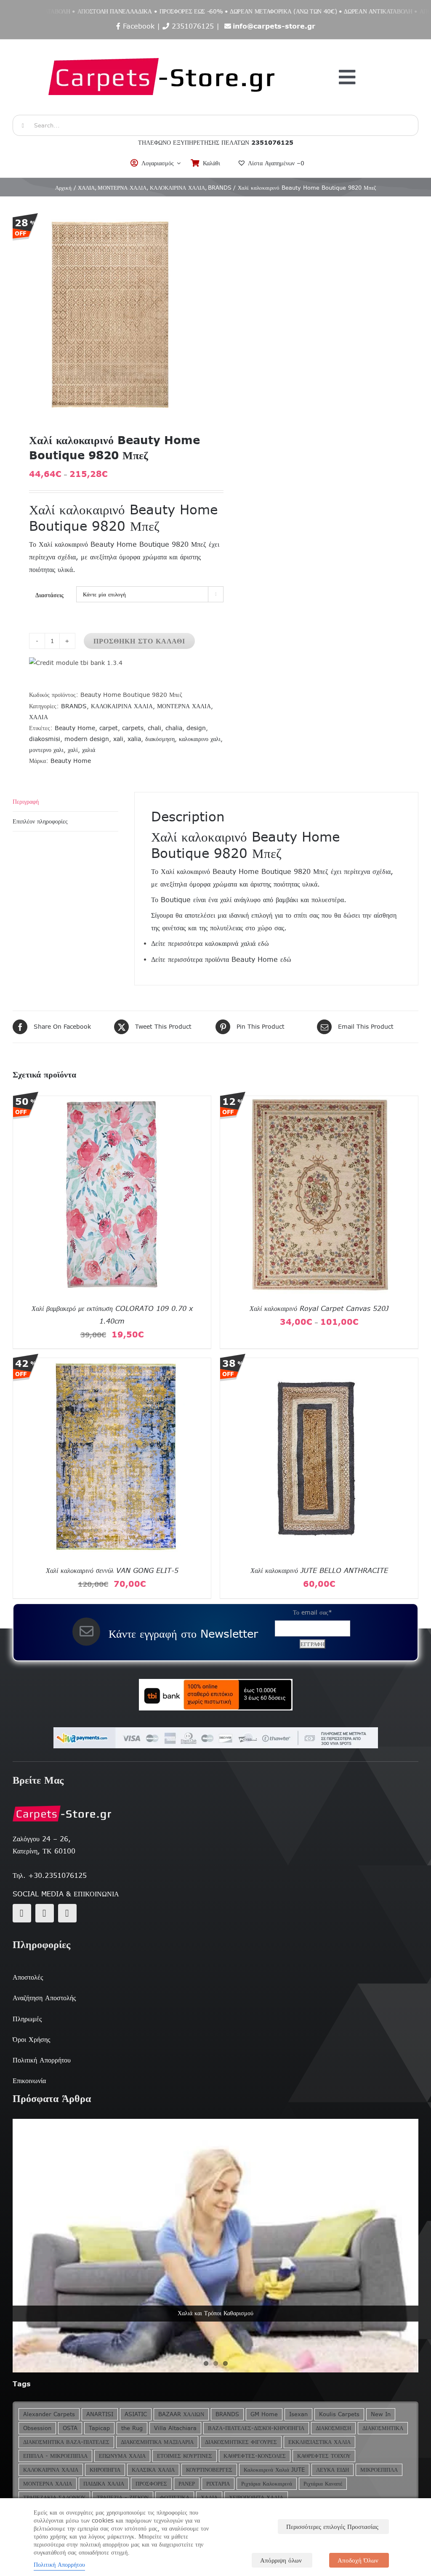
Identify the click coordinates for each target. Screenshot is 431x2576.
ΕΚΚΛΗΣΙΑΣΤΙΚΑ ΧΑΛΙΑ (319, 2442)
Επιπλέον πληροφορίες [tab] (40, 821)
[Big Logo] (163, 44)
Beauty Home (75, 728)
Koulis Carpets (339, 2414)
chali (154, 728)
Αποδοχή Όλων (358, 2560)
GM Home (264, 2414)
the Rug (132, 2428)
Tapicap (99, 2428)
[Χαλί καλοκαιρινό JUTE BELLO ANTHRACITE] (319, 1363)
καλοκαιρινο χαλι (200, 739)
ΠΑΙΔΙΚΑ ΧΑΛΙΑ (104, 2484)
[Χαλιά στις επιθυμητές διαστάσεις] (215, 2246)
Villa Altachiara (175, 2428)
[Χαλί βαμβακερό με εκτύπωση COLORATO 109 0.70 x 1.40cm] (112, 1101)
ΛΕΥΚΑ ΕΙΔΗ (333, 2470)
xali (118, 739)
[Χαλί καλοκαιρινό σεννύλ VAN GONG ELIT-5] (112, 1363)
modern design (87, 739)
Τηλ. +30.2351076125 (50, 1875)
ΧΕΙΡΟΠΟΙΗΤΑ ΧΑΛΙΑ (256, 2498)
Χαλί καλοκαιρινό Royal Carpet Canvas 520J (319, 1308)
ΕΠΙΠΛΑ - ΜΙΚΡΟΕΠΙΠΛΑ (55, 2456)
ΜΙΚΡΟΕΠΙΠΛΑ (379, 2470)
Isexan (298, 2414)
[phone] (67, 1913)
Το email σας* (313, 1612)
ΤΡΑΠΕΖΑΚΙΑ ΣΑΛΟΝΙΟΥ (54, 2498)
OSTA (70, 2428)
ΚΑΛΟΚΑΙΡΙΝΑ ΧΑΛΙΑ (122, 706)
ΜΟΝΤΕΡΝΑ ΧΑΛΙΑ (184, 706)
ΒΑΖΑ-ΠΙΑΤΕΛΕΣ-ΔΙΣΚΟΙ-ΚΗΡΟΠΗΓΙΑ (256, 2428)
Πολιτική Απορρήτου (59, 2565)
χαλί (73, 750)
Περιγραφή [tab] (26, 802)
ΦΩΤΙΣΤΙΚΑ (175, 2498)
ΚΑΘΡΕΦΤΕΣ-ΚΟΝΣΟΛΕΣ (255, 2456)
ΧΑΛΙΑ (39, 717)
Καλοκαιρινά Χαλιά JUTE (274, 2470)
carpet (109, 728)
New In (381, 2414)
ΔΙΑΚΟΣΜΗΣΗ (333, 2428)
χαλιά (89, 750)
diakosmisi (45, 739)
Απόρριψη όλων (281, 2560)
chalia (174, 728)
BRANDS (74, 706)
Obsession (37, 2428)
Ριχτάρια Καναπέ (323, 2484)
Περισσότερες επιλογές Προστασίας (332, 2527)
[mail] (45, 1913)
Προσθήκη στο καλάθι (139, 641)
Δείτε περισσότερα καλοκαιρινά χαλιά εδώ (210, 943)
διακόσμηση (160, 739)
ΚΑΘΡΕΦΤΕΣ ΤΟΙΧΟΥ (324, 2456)
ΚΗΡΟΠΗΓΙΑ (105, 2470)
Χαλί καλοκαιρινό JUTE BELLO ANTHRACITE (319, 1570)
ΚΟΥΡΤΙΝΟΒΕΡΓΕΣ (209, 2470)
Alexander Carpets (49, 2414)
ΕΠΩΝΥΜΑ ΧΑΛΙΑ (122, 2456)
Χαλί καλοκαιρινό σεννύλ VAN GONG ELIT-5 (112, 1570)
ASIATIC (136, 2414)
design (196, 728)
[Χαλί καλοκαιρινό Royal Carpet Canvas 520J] (319, 1101)
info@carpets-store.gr (274, 26)
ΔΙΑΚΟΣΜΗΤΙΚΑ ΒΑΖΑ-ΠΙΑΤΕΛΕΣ (66, 2442)
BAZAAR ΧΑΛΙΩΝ (181, 2414)
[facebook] (22, 1913)
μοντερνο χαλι (46, 750)
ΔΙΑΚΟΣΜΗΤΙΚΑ (383, 2428)
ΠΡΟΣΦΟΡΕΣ (151, 2484)
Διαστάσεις (49, 595)
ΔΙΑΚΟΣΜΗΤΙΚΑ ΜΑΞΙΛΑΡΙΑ (157, 2442)
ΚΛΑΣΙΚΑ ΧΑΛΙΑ (153, 2470)
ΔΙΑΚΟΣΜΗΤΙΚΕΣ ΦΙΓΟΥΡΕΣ (241, 2442)
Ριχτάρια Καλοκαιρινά (267, 2484)
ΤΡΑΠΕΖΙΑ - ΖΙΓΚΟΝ (123, 2498)
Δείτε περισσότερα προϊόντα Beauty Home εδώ (221, 959)
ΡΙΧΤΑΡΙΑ (218, 2484)
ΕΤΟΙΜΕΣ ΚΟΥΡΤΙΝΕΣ (185, 2456)
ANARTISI (100, 2414)
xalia (134, 739)
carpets (133, 728)
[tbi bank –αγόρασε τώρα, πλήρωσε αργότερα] (215, 1695)
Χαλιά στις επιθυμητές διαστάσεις (216, 2313)
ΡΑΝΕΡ (187, 2484)
